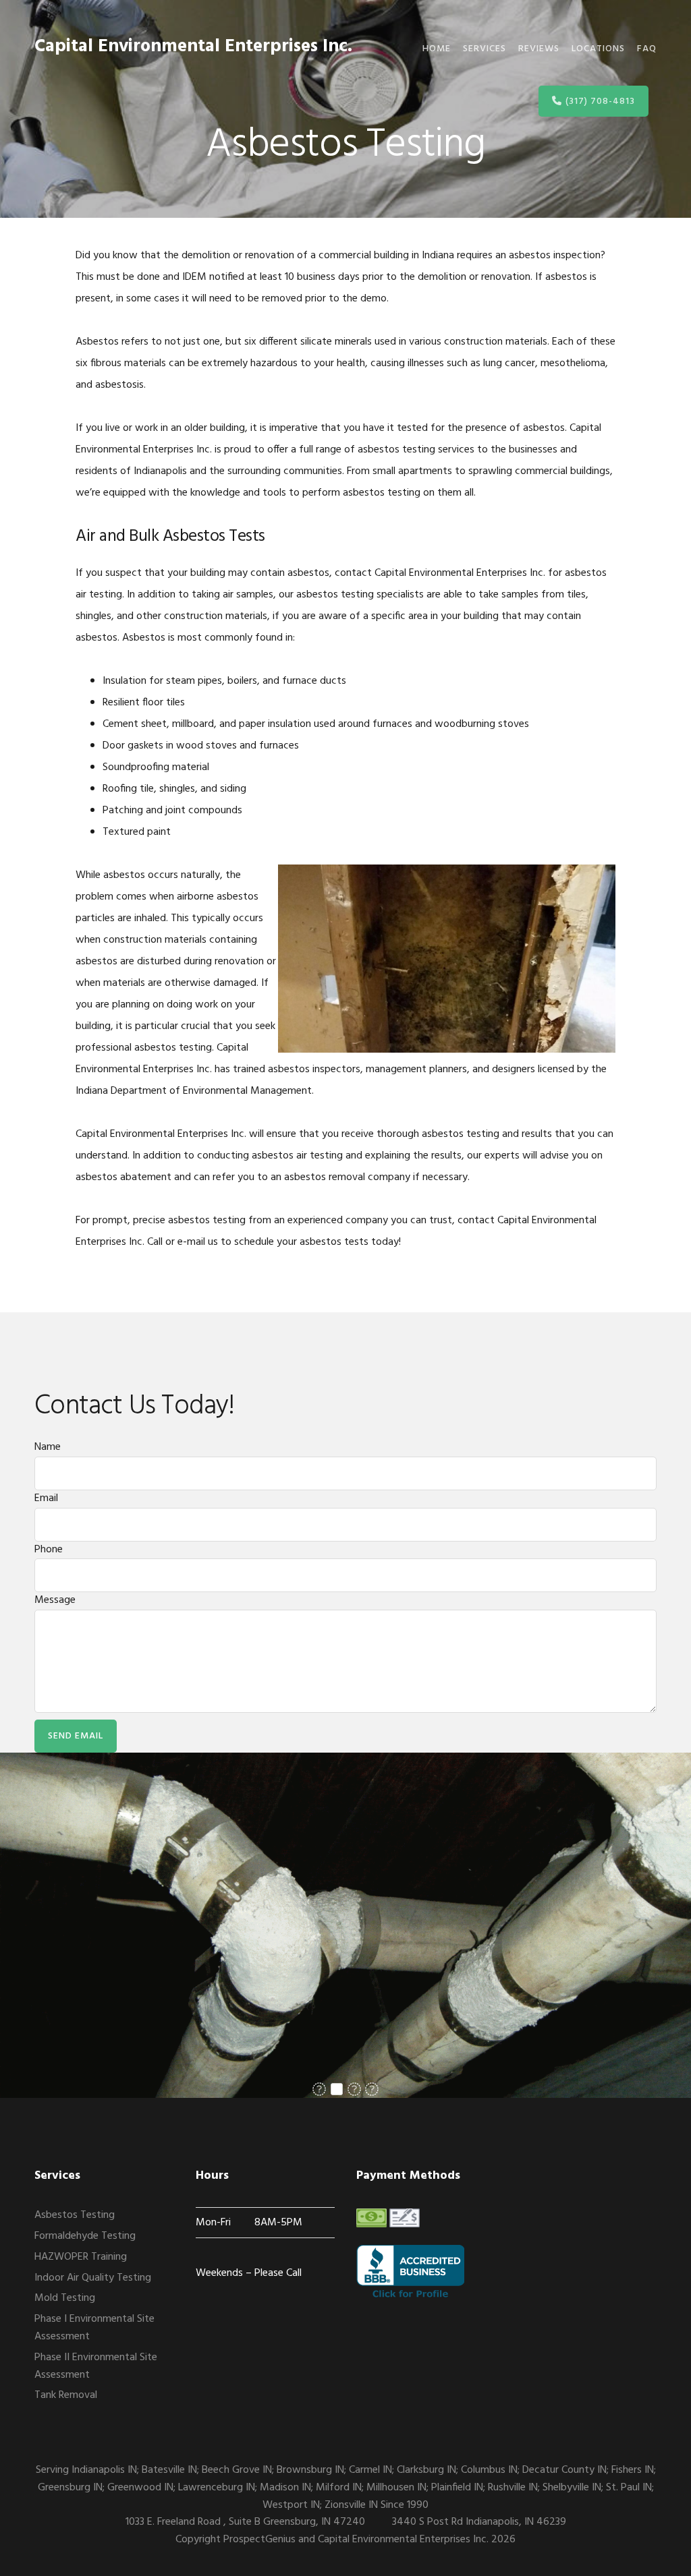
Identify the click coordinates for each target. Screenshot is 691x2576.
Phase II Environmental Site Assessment (96, 2366)
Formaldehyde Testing (85, 2236)
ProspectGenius (259, 2540)
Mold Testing (65, 2298)
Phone (49, 1550)
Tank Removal (66, 2395)
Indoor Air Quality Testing (93, 2278)
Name (48, 1447)
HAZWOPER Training (81, 2257)
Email (46, 1498)
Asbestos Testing (75, 2215)
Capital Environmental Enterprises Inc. (193, 47)
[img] (319, 2089)
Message (55, 1600)
